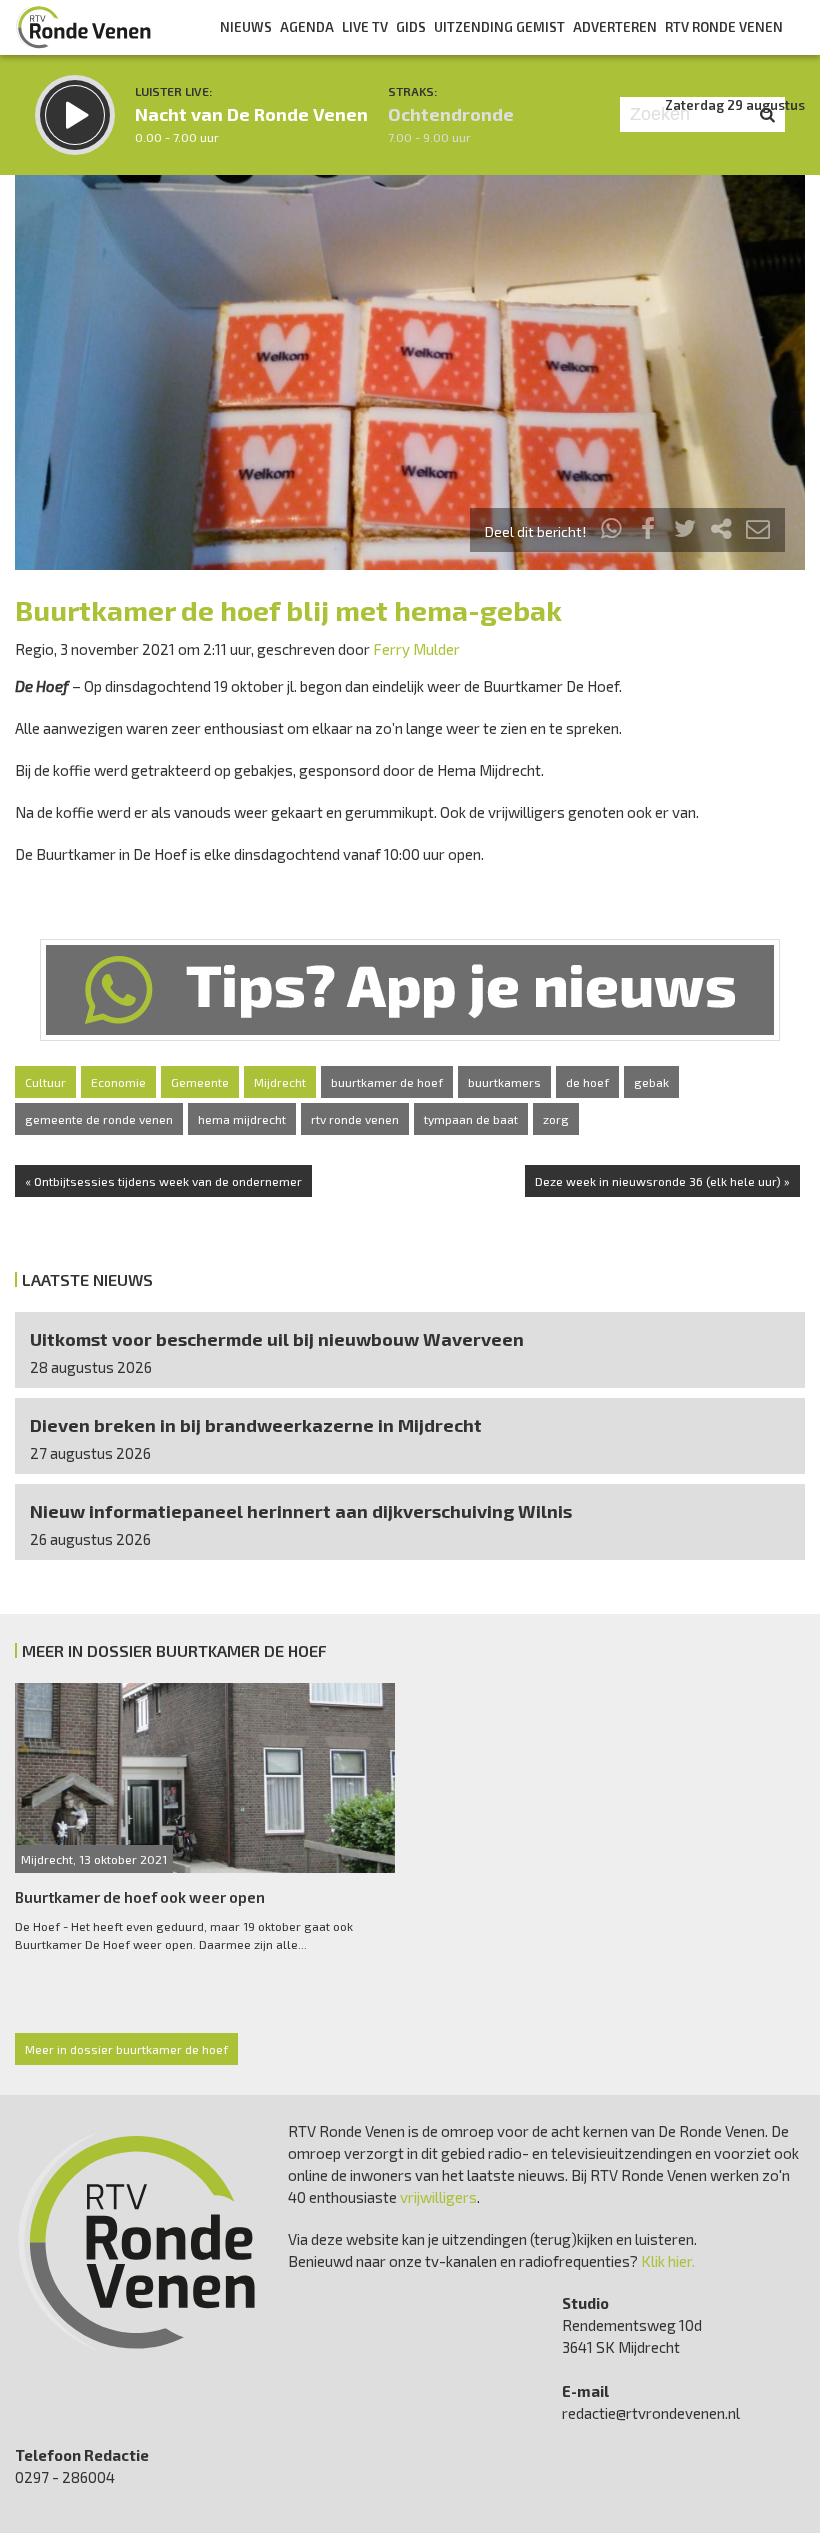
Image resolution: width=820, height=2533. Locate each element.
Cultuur (45, 1082)
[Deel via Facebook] (649, 531)
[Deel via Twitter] (685, 531)
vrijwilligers (438, 2197)
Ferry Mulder (416, 649)
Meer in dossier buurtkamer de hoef (126, 2049)
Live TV (365, 27)
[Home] (84, 27)
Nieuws (246, 27)
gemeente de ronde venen (99, 1119)
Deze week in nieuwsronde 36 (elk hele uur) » (662, 1181)
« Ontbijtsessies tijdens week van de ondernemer (163, 1181)
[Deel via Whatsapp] (612, 531)
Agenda (307, 27)
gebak (651, 1082)
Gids (411, 27)
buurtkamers (504, 1082)
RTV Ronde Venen (724, 27)
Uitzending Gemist (499, 27)
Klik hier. (668, 2261)
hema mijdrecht (242, 1119)
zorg (556, 1119)
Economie (118, 1082)
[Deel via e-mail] (758, 531)
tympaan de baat (471, 1119)
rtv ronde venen (355, 1119)
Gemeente (200, 1082)
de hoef (587, 1082)
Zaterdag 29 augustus (735, 105)
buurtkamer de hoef (387, 1082)
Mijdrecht (280, 1082)
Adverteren (615, 27)
